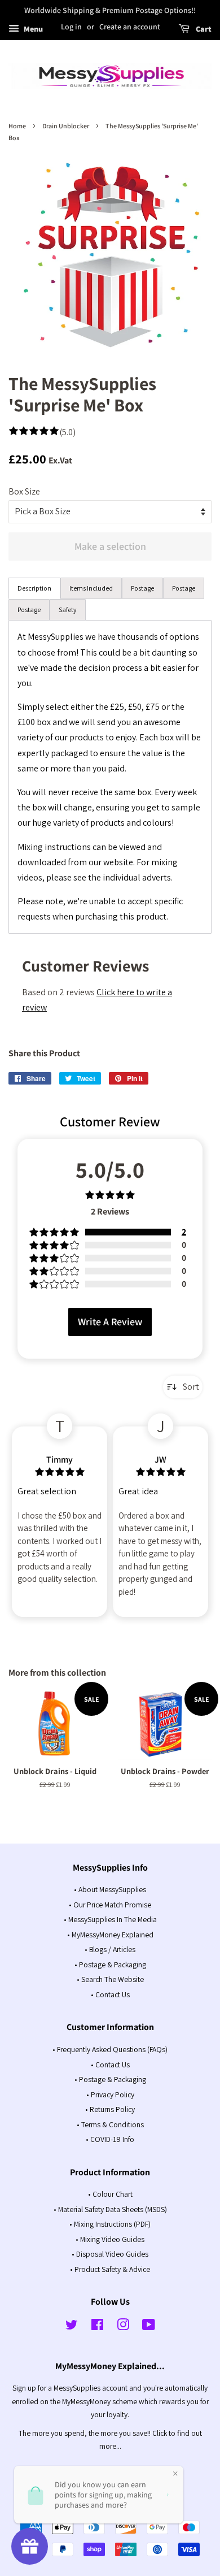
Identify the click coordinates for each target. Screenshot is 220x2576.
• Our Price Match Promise (110, 1905)
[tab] (91, 588)
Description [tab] (34, 588)
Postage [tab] (142, 588)
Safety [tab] (68, 610)
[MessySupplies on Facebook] (97, 2327)
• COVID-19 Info (110, 2139)
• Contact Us (110, 1994)
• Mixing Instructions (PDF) (110, 2224)
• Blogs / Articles (110, 1949)
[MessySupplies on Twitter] (72, 2327)
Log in (71, 27)
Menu (32, 29)
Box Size (24, 491)
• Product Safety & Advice (110, 2269)
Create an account (130, 27)
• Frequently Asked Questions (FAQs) (110, 2049)
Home (17, 126)
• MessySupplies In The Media (110, 1919)
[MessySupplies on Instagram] (123, 2327)
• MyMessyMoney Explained (110, 1935)
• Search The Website (110, 1979)
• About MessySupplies (110, 1889)
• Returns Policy (110, 2109)
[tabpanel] (110, 777)
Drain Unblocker (66, 126)
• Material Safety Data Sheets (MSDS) (110, 2209)
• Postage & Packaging (110, 1964)
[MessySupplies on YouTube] (149, 2327)
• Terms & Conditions (110, 2124)
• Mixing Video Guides (110, 2239)
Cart (203, 29)
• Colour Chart (110, 2194)
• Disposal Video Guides (110, 2254)
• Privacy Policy (110, 2094)
